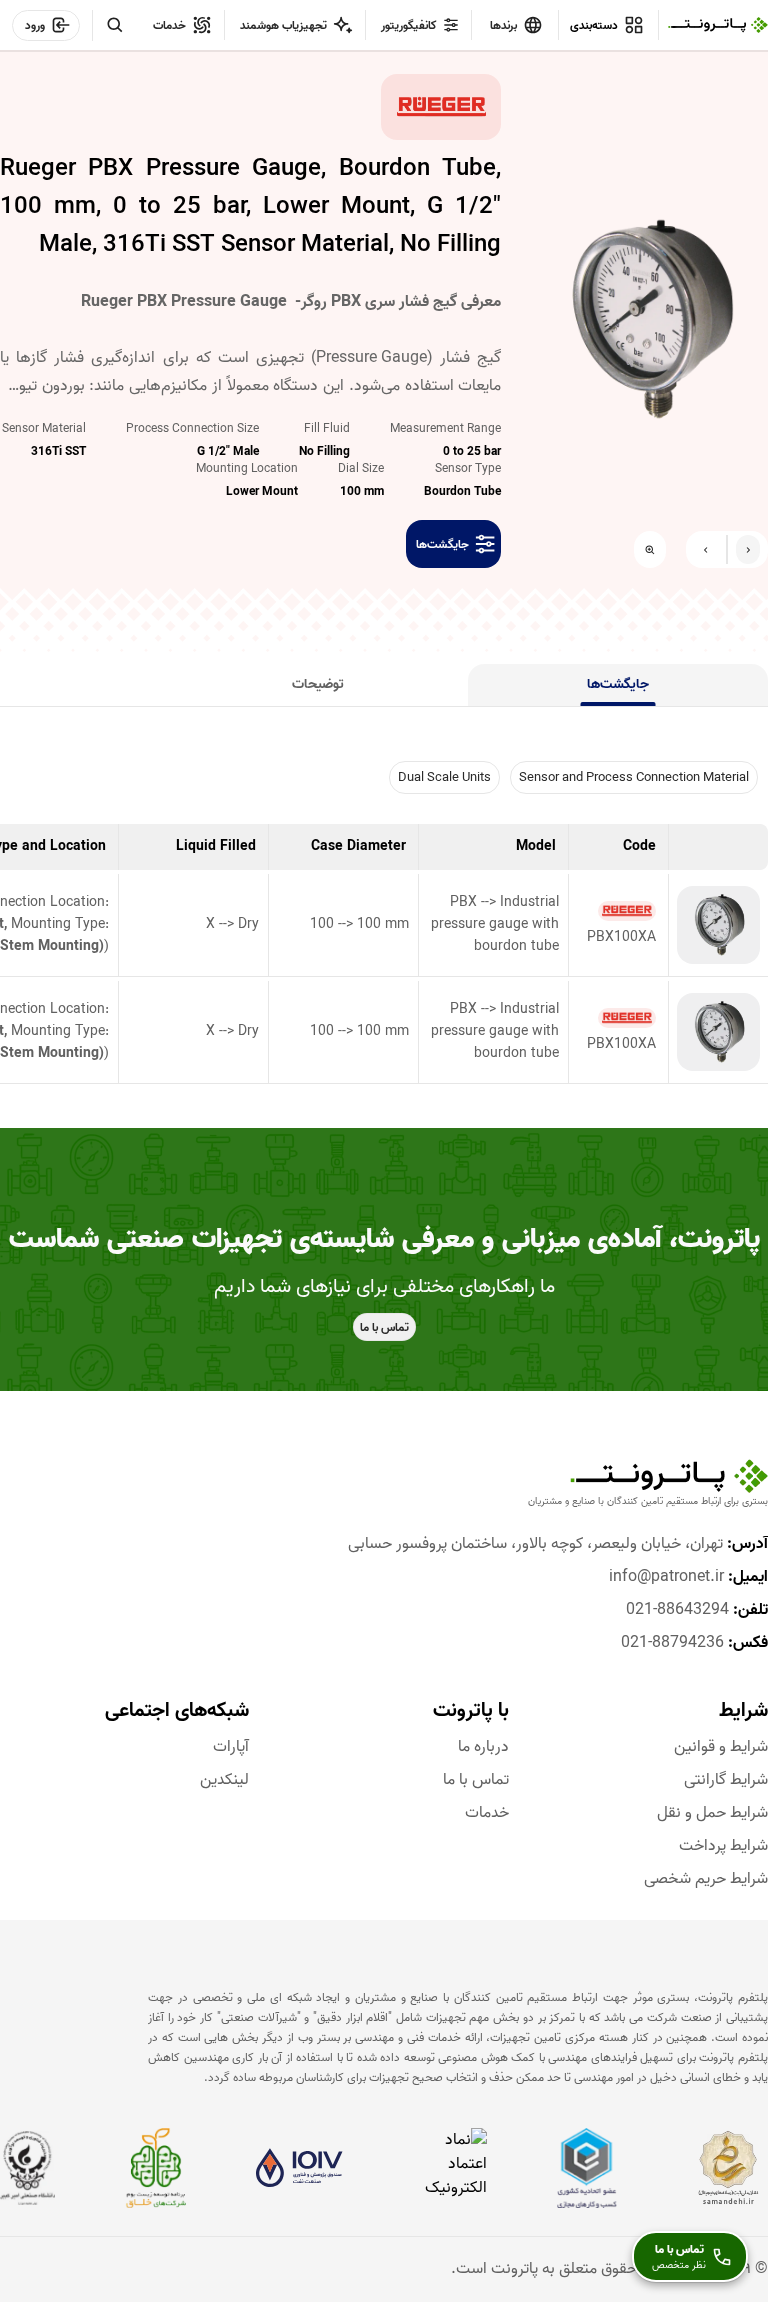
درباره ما (483, 1747)
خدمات (486, 1813)
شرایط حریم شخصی (706, 1879)
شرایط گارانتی (726, 1780)
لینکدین (224, 1780)
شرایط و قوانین (721, 1747)
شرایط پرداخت (723, 1846)
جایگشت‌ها (618, 684)
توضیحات (318, 684)
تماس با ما (475, 1780)
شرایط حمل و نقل (712, 1813)
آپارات (231, 1747)
